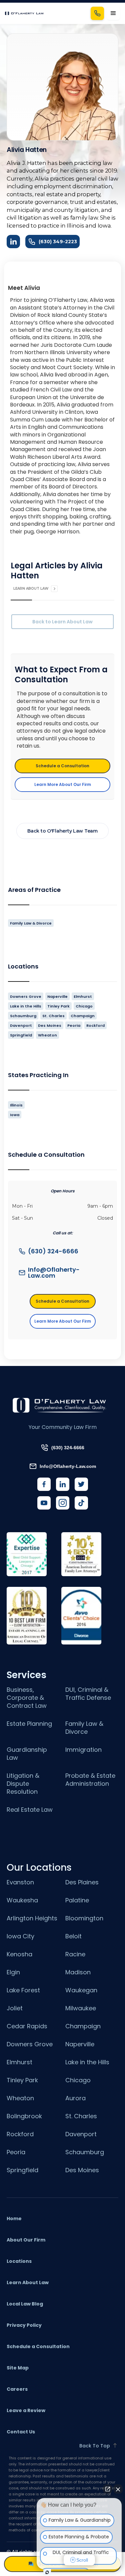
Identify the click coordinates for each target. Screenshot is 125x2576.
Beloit (73, 1936)
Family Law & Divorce (84, 1728)
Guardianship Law (27, 1754)
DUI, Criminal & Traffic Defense (88, 1694)
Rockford (20, 2134)
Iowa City (20, 1936)
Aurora (75, 2098)
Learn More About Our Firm (63, 784)
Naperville (80, 2044)
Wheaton (20, 2098)
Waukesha (22, 1900)
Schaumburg (85, 2152)
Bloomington (84, 1918)
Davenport (81, 2134)
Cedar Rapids (27, 2026)
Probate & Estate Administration (90, 1780)
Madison (78, 1972)
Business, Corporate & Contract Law (27, 1698)
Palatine (77, 1900)
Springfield (22, 2170)
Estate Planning (29, 1724)
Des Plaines (82, 1882)
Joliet (15, 2008)
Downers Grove (30, 2044)
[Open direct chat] (108, 2489)
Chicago (78, 2080)
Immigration (83, 1750)
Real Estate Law (30, 1810)
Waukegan (81, 1990)
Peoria (16, 2152)
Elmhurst (19, 2062)
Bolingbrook (24, 2116)
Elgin (13, 1972)
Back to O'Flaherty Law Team (62, 831)
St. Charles (81, 2116)
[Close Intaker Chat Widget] (118, 2489)
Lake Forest (23, 1990)
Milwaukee (81, 2008)
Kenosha (19, 1954)
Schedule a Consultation (62, 766)
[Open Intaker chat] (47, 2572)
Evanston (20, 1882)
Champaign (83, 2026)
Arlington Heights (32, 1918)
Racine (75, 1954)
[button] (113, 13)
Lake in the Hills (87, 2062)
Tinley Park (22, 2080)
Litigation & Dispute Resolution (23, 1784)
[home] (24, 13)
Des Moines (82, 2170)
